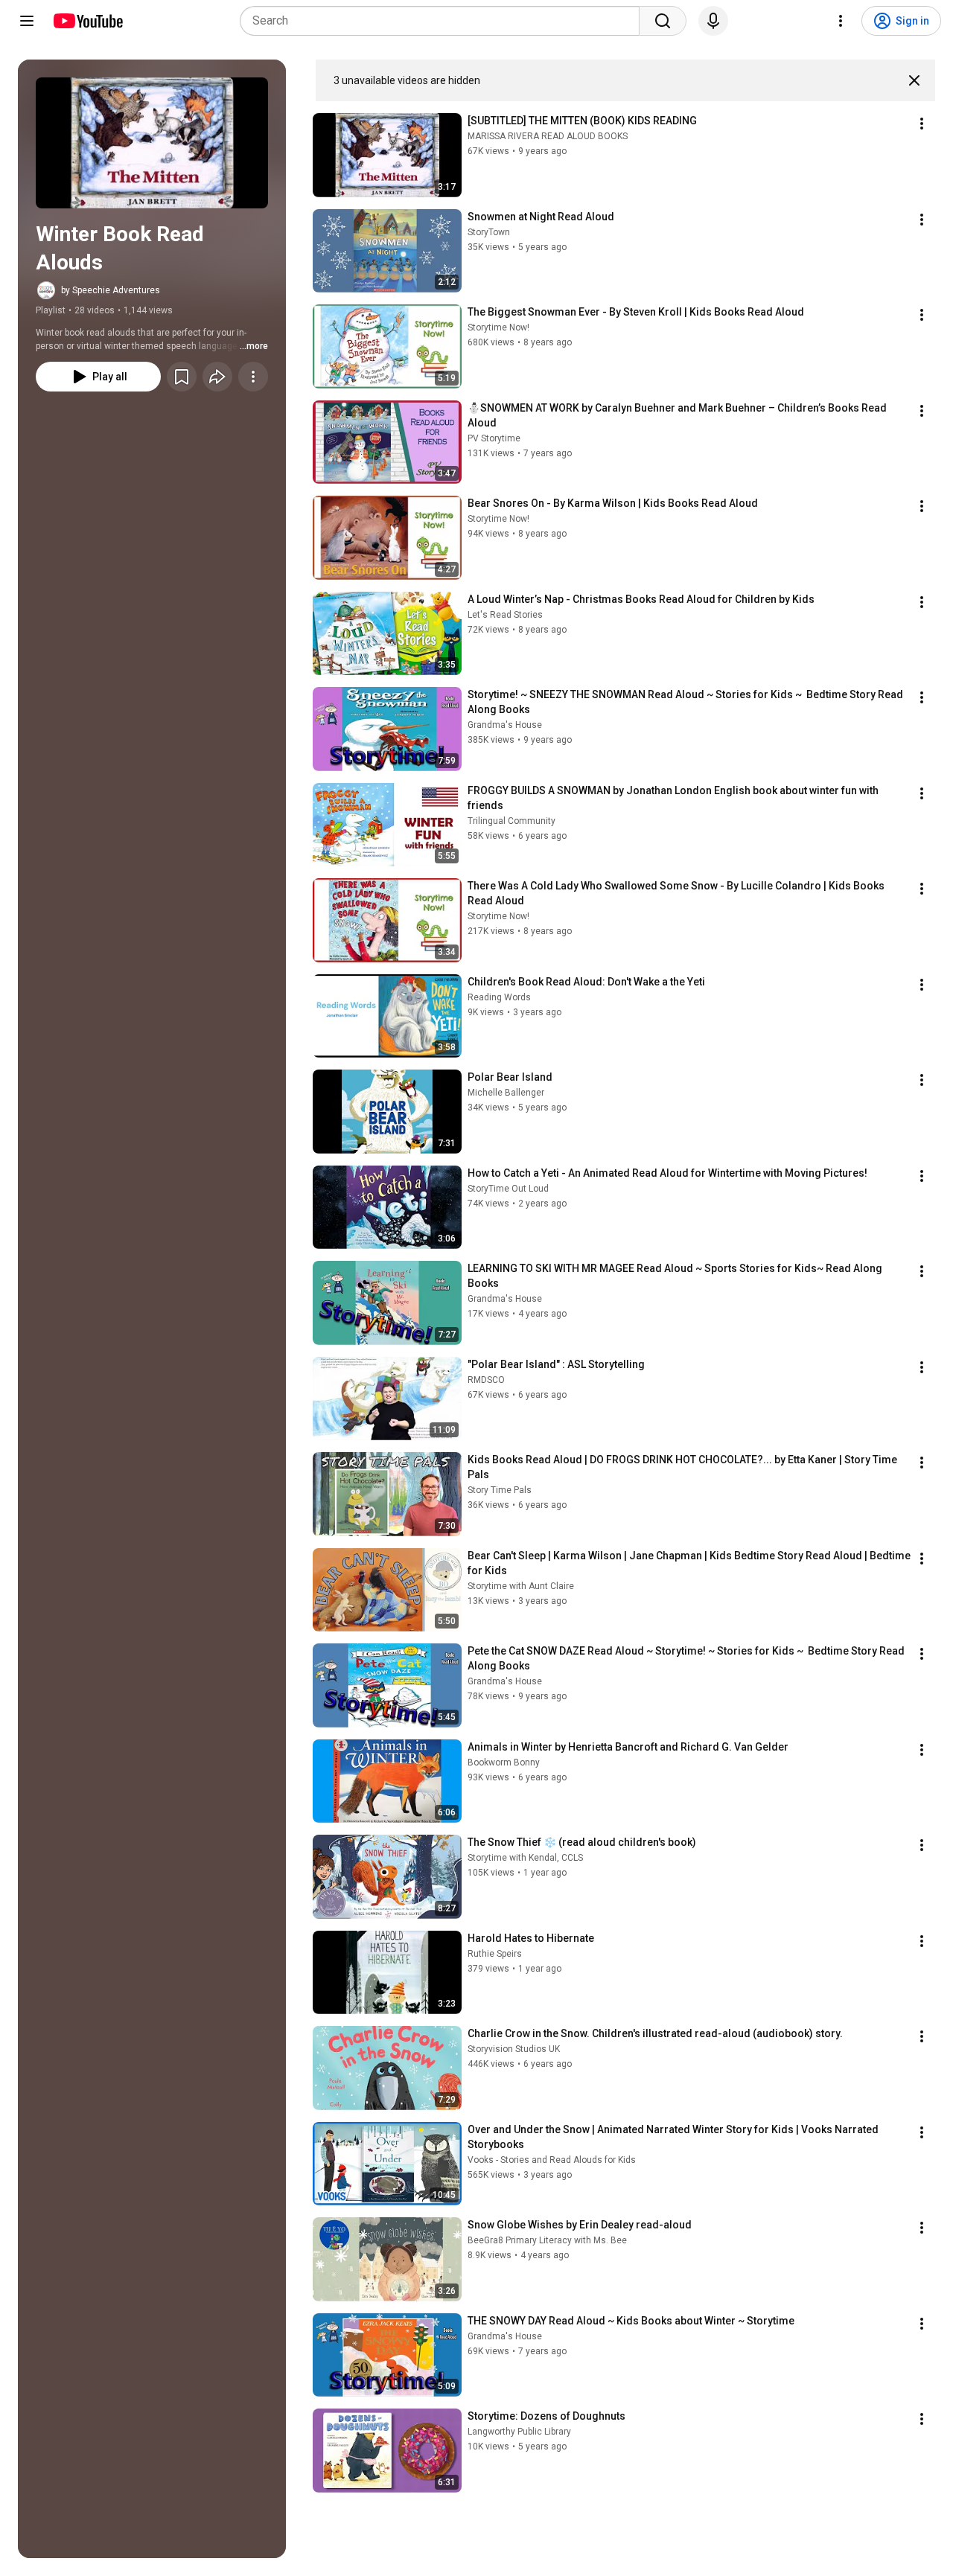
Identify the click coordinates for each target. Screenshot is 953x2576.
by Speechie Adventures (111, 290)
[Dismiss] (914, 80)
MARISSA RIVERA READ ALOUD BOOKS (548, 136)
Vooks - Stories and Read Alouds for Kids (552, 2160)
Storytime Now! (498, 327)
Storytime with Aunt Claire (521, 1586)
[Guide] (27, 21)
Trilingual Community (511, 821)
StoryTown (489, 232)
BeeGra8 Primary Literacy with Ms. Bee (547, 2240)
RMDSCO (486, 1380)
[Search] (663, 21)
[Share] (217, 377)
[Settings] (841, 21)
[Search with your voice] (713, 21)
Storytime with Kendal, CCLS (525, 1858)
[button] (152, 143)
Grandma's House (505, 725)
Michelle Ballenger (506, 1093)
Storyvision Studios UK (514, 2049)
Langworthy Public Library (519, 2432)
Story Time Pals (500, 1490)
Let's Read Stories (505, 615)
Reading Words (499, 997)
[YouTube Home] (87, 21)
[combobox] (444, 21)
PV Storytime (494, 438)
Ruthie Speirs (495, 1954)
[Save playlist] (182, 377)
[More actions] (253, 377)
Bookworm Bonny (504, 1762)
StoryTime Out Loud (508, 1189)
